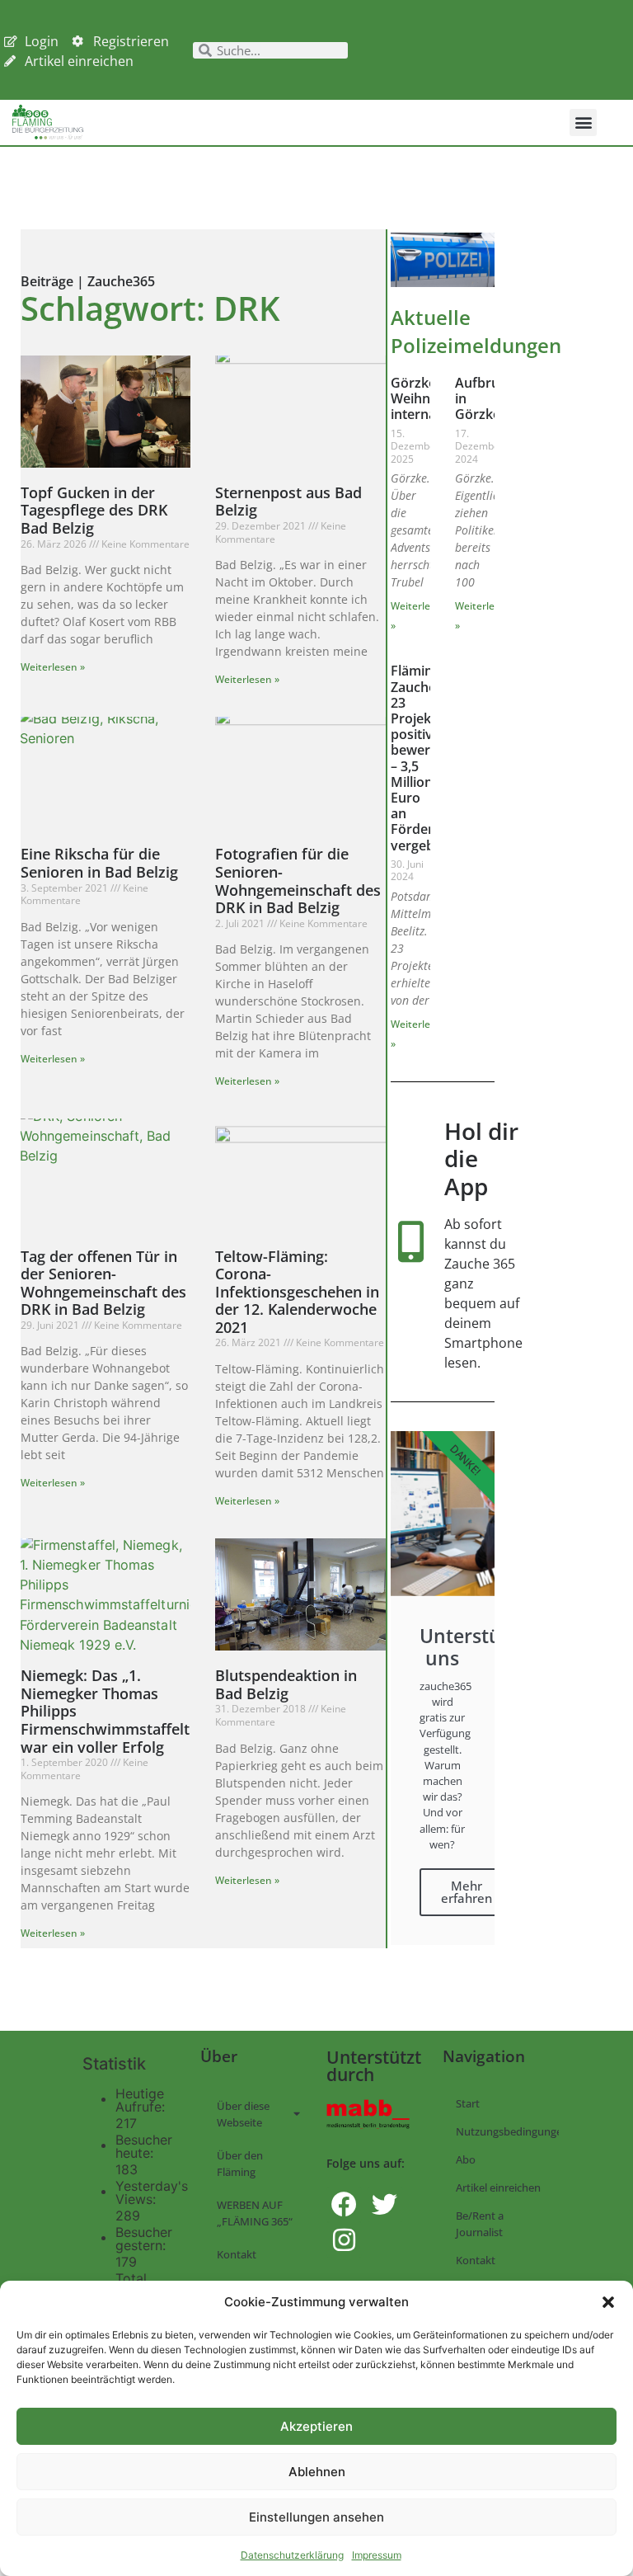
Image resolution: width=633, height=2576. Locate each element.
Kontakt (237, 2254)
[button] (608, 2302)
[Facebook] (344, 2204)
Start (468, 2103)
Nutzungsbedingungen (507, 2131)
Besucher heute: (144, 2146)
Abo (466, 2159)
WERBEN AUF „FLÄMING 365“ (255, 2213)
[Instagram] (344, 2240)
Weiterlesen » (53, 667)
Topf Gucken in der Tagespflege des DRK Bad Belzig (94, 510)
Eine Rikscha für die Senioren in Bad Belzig (99, 863)
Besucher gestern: (144, 2239)
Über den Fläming (240, 2164)
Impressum (377, 2555)
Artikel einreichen (498, 2187)
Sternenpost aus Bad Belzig (288, 502)
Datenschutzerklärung (292, 2555)
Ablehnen (317, 2472)
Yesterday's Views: (152, 2192)
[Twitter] (384, 2204)
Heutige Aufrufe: (142, 2100)
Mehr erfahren (467, 1892)
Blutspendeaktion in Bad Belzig (286, 1684)
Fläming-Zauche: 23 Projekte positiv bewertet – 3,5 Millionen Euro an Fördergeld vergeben (425, 758)
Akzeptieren (316, 2426)
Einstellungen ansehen (316, 2517)
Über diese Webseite (243, 2114)
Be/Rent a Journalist (480, 2224)
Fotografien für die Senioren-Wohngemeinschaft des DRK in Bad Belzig (298, 881)
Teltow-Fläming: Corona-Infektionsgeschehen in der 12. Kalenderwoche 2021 (297, 1292)
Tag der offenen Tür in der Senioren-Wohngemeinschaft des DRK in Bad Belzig (103, 1283)
